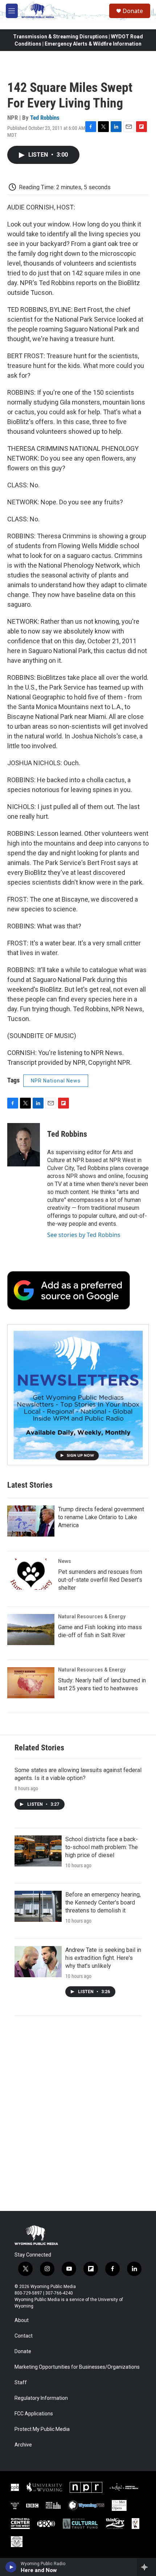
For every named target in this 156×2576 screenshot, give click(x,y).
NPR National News (56, 1081)
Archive (23, 2445)
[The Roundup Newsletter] (78, 1395)
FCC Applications (34, 2414)
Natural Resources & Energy (92, 1617)
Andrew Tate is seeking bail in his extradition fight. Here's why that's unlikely (103, 1958)
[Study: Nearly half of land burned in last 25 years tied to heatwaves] (31, 1683)
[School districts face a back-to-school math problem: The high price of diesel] (38, 1851)
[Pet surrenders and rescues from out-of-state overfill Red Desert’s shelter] (31, 1574)
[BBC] (32, 2505)
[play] (11, 2567)
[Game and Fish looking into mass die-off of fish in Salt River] (31, 1630)
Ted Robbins (45, 118)
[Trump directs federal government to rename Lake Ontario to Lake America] (31, 1521)
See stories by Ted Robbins (84, 1235)
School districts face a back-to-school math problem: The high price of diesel (102, 1847)
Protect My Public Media (42, 2429)
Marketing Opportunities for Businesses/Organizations (77, 2367)
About (22, 2320)
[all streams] (146, 2567)
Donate (133, 11)
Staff (21, 2383)
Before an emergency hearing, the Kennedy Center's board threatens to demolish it (103, 1903)
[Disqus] (78, 2113)
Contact (24, 2336)
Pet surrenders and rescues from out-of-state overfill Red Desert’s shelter (100, 1580)
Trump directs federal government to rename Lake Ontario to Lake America (101, 1517)
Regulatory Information (41, 2398)
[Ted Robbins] (24, 1145)
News (65, 1561)
